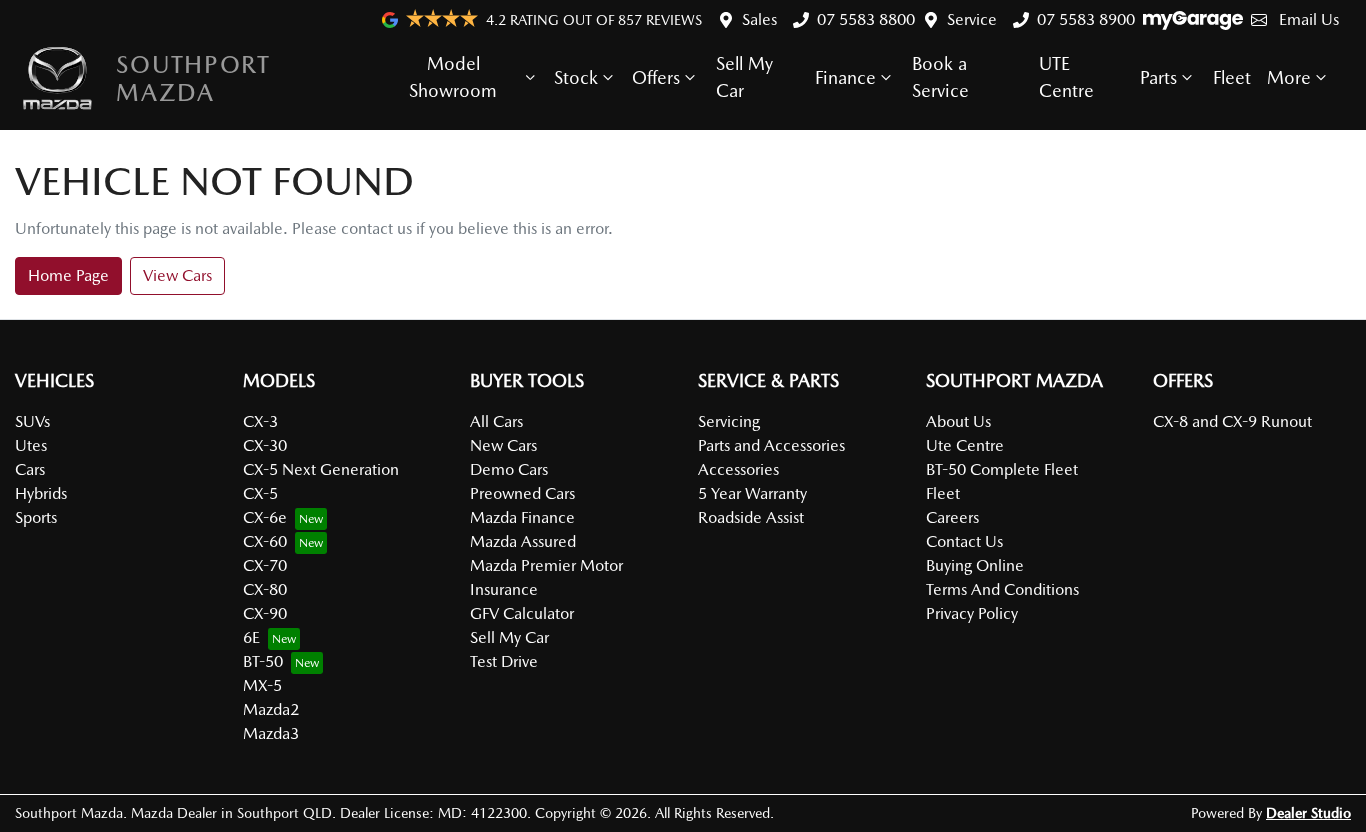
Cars (30, 469)
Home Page (68, 275)
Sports (36, 517)
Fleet (1232, 77)
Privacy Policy (972, 613)
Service (972, 19)
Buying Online (975, 565)
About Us (958, 421)
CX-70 (265, 565)
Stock (576, 77)
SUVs (32, 421)
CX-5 (260, 493)
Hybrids (41, 493)
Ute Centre (965, 445)
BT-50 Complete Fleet (1002, 469)
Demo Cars (509, 469)
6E (251, 637)
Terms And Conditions (1002, 589)
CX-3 (260, 421)
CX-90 (265, 613)
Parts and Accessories (771, 445)
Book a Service (940, 77)
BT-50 (263, 661)
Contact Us (964, 541)
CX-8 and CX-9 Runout (1232, 421)
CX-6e (265, 517)
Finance (845, 77)
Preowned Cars (522, 493)
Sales (759, 19)
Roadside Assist (751, 517)
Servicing (729, 421)
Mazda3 (271, 733)
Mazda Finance (522, 517)
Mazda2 (271, 709)
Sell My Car (744, 77)
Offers (656, 77)
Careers (952, 517)
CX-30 (265, 445)
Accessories (738, 469)
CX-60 (265, 541)
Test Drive (504, 661)
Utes (31, 445)
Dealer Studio (1308, 813)
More (1289, 77)
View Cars (177, 275)
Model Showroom (453, 77)
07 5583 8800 (866, 19)
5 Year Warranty (752, 493)
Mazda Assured (523, 541)
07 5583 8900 (1086, 19)
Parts (1158, 77)
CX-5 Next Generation (321, 469)
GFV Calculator (522, 613)
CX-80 (265, 589)
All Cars (496, 421)
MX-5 (262, 685)
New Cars (503, 445)
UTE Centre (1066, 77)
